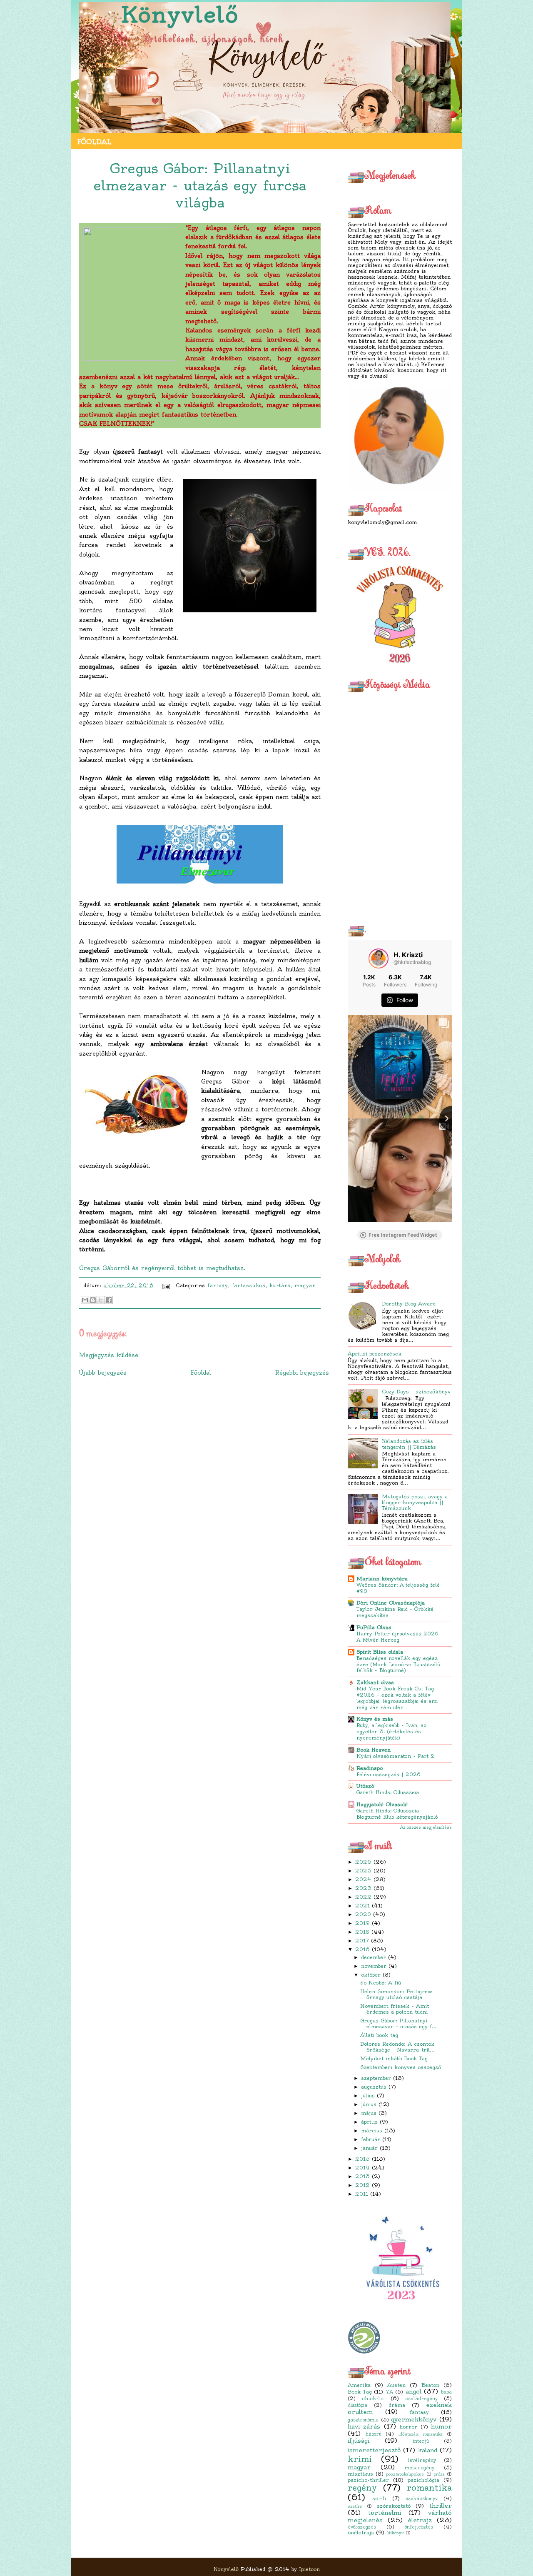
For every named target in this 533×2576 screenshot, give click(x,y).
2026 (363, 1862)
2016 (362, 1949)
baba (446, 2392)
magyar (359, 2467)
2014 (362, 2168)
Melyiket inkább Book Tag (394, 2058)
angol (413, 2391)
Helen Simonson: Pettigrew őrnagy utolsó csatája (396, 1994)
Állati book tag (379, 2035)
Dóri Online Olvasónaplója (391, 1603)
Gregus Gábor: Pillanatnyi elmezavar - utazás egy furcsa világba (200, 185)
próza (439, 2474)
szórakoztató (394, 2506)
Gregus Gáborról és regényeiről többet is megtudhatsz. (162, 1268)
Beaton (430, 2385)
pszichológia (423, 2480)
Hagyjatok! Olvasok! (382, 1804)
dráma (397, 2405)
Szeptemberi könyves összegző (401, 2067)
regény (362, 2488)
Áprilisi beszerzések (375, 1354)
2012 (362, 2185)
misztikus (360, 2474)
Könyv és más (375, 1719)
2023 (363, 1888)
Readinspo (370, 1768)
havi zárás (364, 2426)
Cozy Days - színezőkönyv (416, 1392)
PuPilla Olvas (374, 1627)
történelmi (385, 2513)
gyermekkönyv (414, 2419)
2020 (363, 1914)
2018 (362, 1932)
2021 (362, 1906)
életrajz (420, 2520)
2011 (362, 2194)
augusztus (374, 2087)
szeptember (376, 2078)
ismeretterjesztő (374, 2450)
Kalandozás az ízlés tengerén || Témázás (409, 1444)
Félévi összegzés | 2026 (389, 1775)
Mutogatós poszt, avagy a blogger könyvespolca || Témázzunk (415, 1502)
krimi (360, 2459)
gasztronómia (363, 2420)
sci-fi (379, 2498)
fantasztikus (249, 1286)
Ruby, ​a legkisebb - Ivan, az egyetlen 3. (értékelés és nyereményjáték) (391, 1732)
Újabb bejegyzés (103, 1373)
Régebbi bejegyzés (302, 1373)
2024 (363, 1879)
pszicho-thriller (368, 2480)
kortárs (280, 1286)
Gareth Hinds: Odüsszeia (388, 1792)
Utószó (365, 1786)
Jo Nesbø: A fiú (381, 1983)
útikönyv (395, 2533)
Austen (396, 2385)
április (369, 2122)
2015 (362, 2159)
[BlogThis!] (93, 1300)
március (372, 2130)
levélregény (422, 2460)
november (374, 1966)
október (371, 1975)
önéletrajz (361, 2532)
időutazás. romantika (421, 2434)
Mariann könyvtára (382, 1579)
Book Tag (360, 2392)
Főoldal (94, 142)
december (374, 1957)
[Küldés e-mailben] (85, 1300)
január (369, 2148)
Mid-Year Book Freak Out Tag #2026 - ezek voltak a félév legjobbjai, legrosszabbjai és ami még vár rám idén (397, 1698)
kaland (428, 2450)
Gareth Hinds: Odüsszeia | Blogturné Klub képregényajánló (397, 1814)
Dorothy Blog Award (409, 1304)
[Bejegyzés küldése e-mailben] (166, 1286)
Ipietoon (309, 2569)
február (371, 2139)
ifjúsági (359, 2441)
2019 (362, 1923)
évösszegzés (362, 2527)
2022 (363, 1897)
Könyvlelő (180, 15)
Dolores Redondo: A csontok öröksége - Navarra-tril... (397, 2047)
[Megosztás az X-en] (101, 1300)
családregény (421, 2399)
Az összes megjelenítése (426, 1827)
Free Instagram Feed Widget (403, 1235)
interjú (421, 2441)
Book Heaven (374, 1750)
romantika (429, 2488)
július (368, 2095)
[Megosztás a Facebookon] (109, 1300)
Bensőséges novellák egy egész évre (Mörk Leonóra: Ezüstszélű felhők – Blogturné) (398, 1665)
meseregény (420, 2468)
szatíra (355, 2506)
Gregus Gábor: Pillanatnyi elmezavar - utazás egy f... (399, 2023)
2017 (362, 1941)
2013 (362, 2176)
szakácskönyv (422, 2499)
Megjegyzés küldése (109, 1355)
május (369, 2113)
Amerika (359, 2385)
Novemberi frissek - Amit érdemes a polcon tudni (395, 2009)
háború (374, 2434)
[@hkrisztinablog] (379, 959)
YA (389, 2392)
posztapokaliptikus (405, 2474)
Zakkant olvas (375, 1682)
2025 (363, 1871)
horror (408, 2427)
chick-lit (373, 2398)
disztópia (357, 2405)
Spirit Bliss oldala (380, 1652)
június (369, 2104)
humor (441, 2426)
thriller (441, 2506)
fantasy (419, 2412)
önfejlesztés (419, 2527)
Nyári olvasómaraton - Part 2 (395, 1756)
